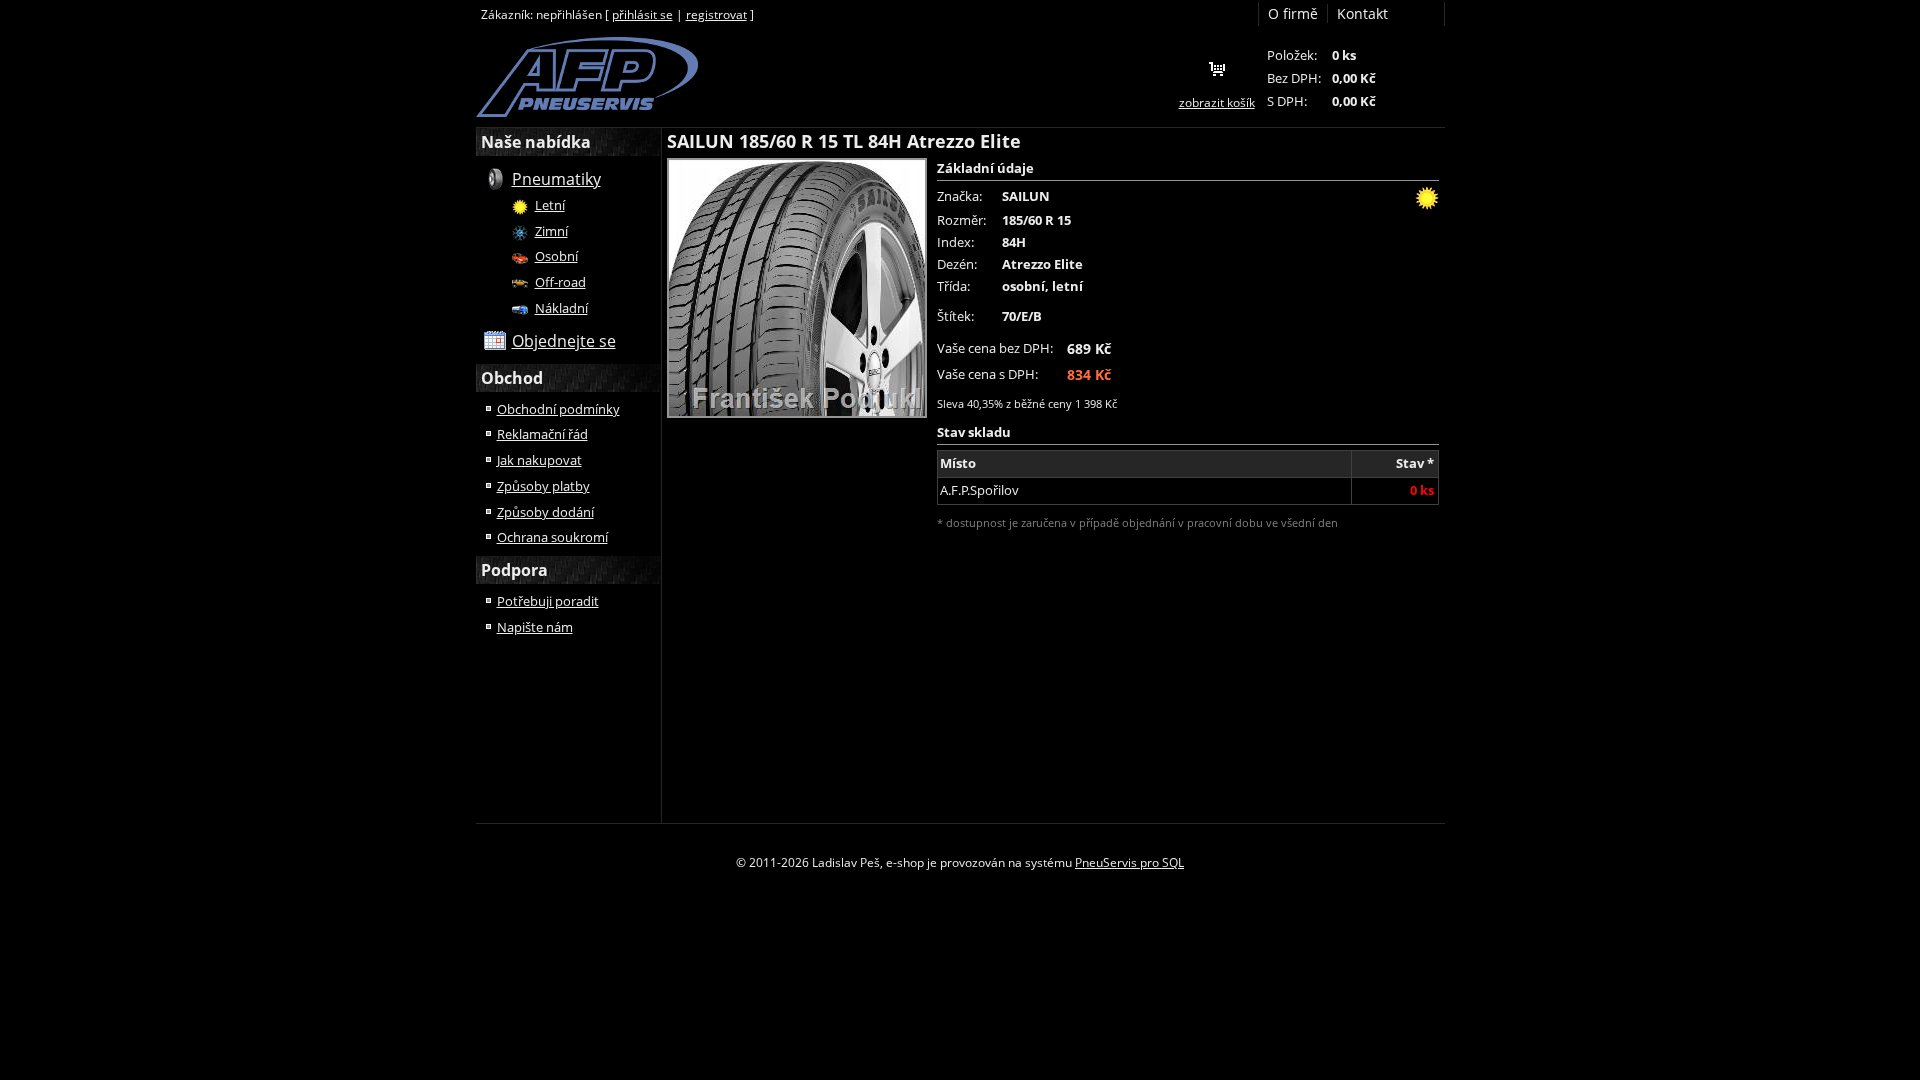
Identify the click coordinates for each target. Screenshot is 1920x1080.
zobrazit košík (1217, 102)
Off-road (560, 282)
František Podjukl (587, 77)
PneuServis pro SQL (1129, 862)
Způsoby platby (543, 486)
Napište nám (535, 627)
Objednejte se (564, 341)
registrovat (716, 14)
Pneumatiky (556, 179)
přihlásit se (642, 14)
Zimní (551, 231)
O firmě (1293, 13)
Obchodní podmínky (558, 409)
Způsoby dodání (545, 512)
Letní (550, 205)
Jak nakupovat (539, 460)
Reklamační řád (542, 434)
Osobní (556, 256)
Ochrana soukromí (552, 537)
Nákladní (561, 308)
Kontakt (1362, 13)
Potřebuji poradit (548, 601)
